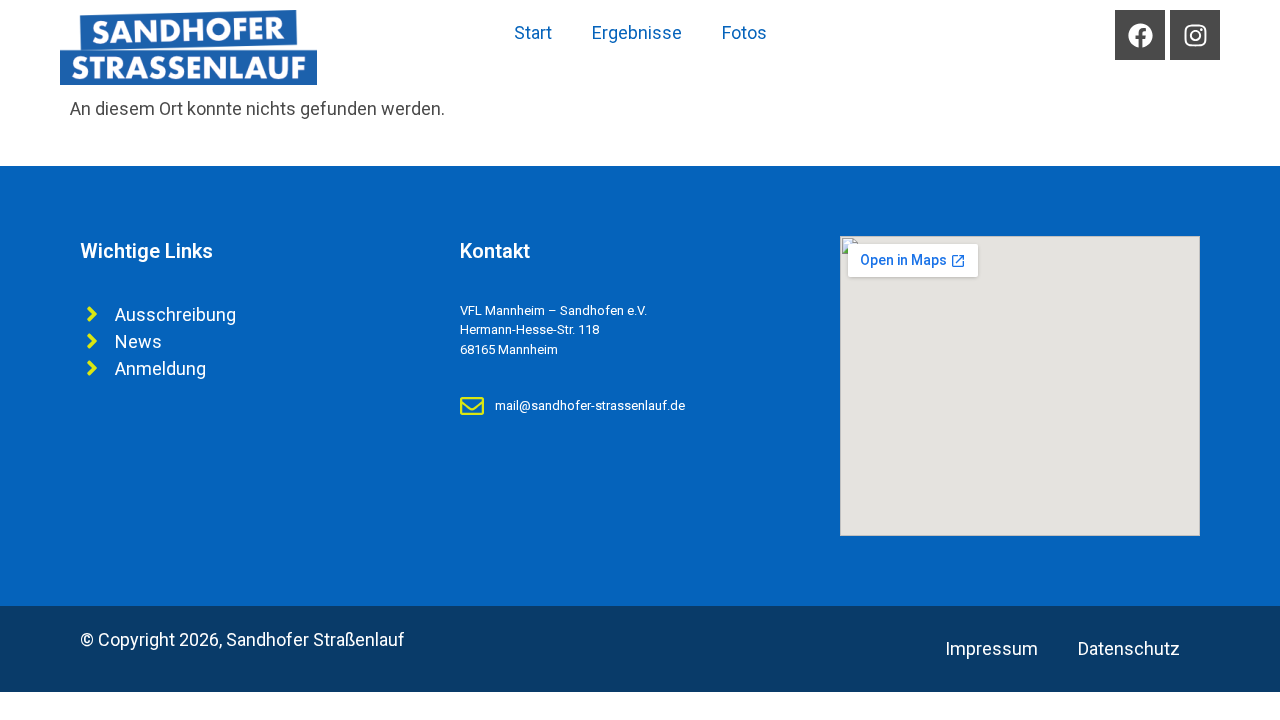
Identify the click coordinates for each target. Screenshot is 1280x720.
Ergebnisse (637, 32)
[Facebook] (1140, 35)
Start (533, 32)
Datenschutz (1129, 648)
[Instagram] (1195, 35)
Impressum (991, 648)
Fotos (744, 32)
